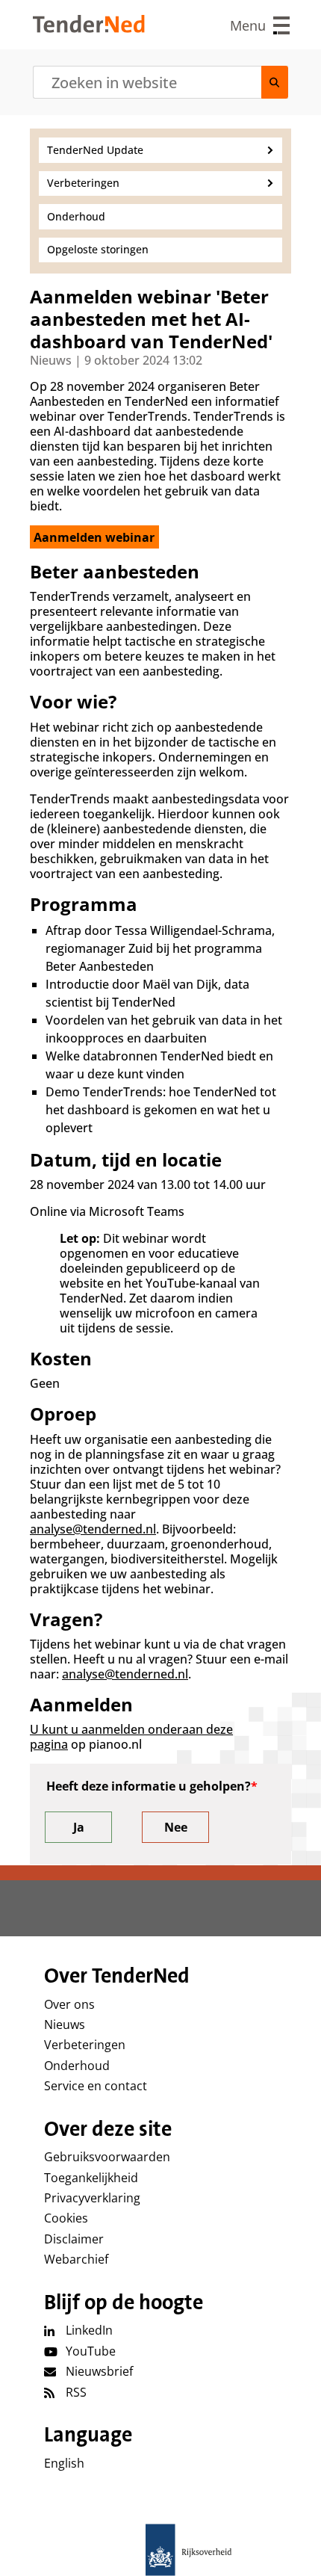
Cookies (66, 2218)
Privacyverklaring (92, 2198)
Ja (79, 1827)
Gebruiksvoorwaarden (107, 2157)
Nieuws (65, 2024)
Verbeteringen (85, 2045)
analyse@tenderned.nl (93, 1529)
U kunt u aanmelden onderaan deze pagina (131, 1737)
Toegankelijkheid (91, 2178)
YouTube (91, 2351)
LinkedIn (89, 2330)
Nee (176, 1827)
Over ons (69, 2004)
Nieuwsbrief (99, 2371)
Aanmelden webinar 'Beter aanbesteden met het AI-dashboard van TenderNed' (151, 319)
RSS (76, 2392)
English (64, 2463)
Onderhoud (77, 2066)
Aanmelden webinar (94, 537)
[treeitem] (160, 150)
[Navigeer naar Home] (89, 28)
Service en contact (96, 2086)
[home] (160, 2550)
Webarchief (76, 2259)
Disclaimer (74, 2239)
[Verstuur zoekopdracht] (275, 82)
